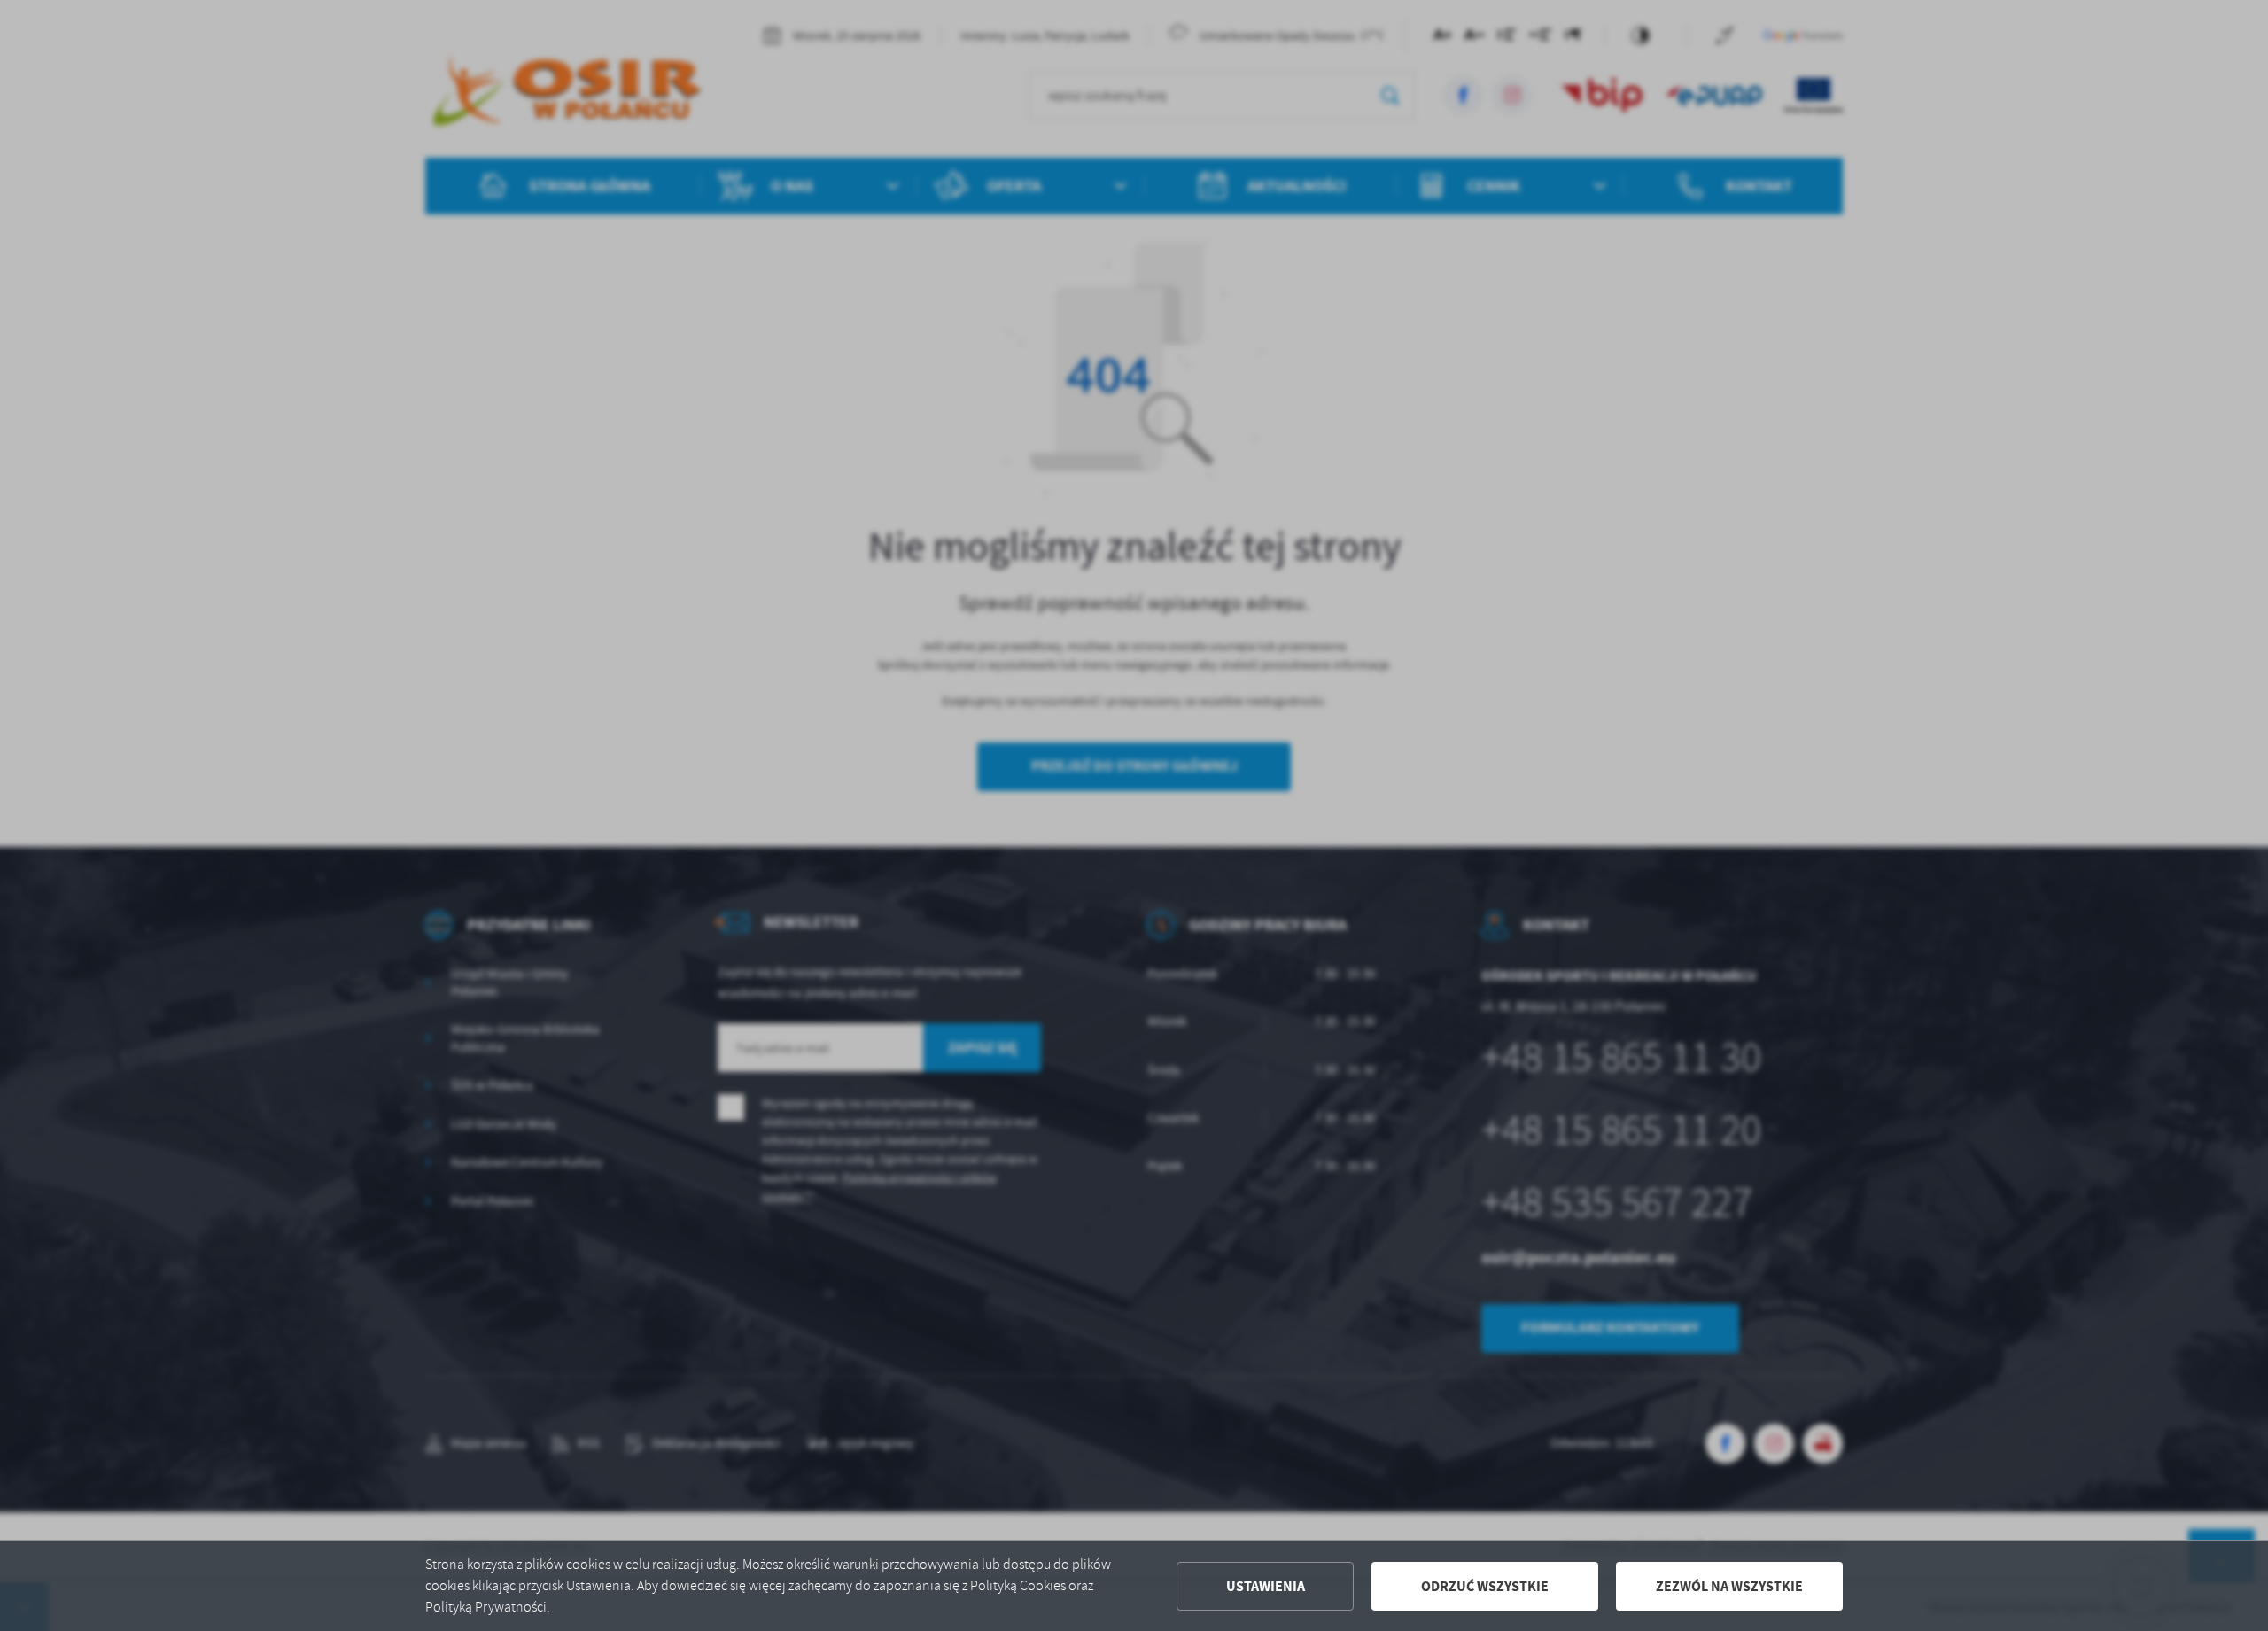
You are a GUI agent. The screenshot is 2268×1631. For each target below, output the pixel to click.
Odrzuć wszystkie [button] (1485, 1586)
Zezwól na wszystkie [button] (1729, 1586)
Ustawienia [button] (1266, 1586)
